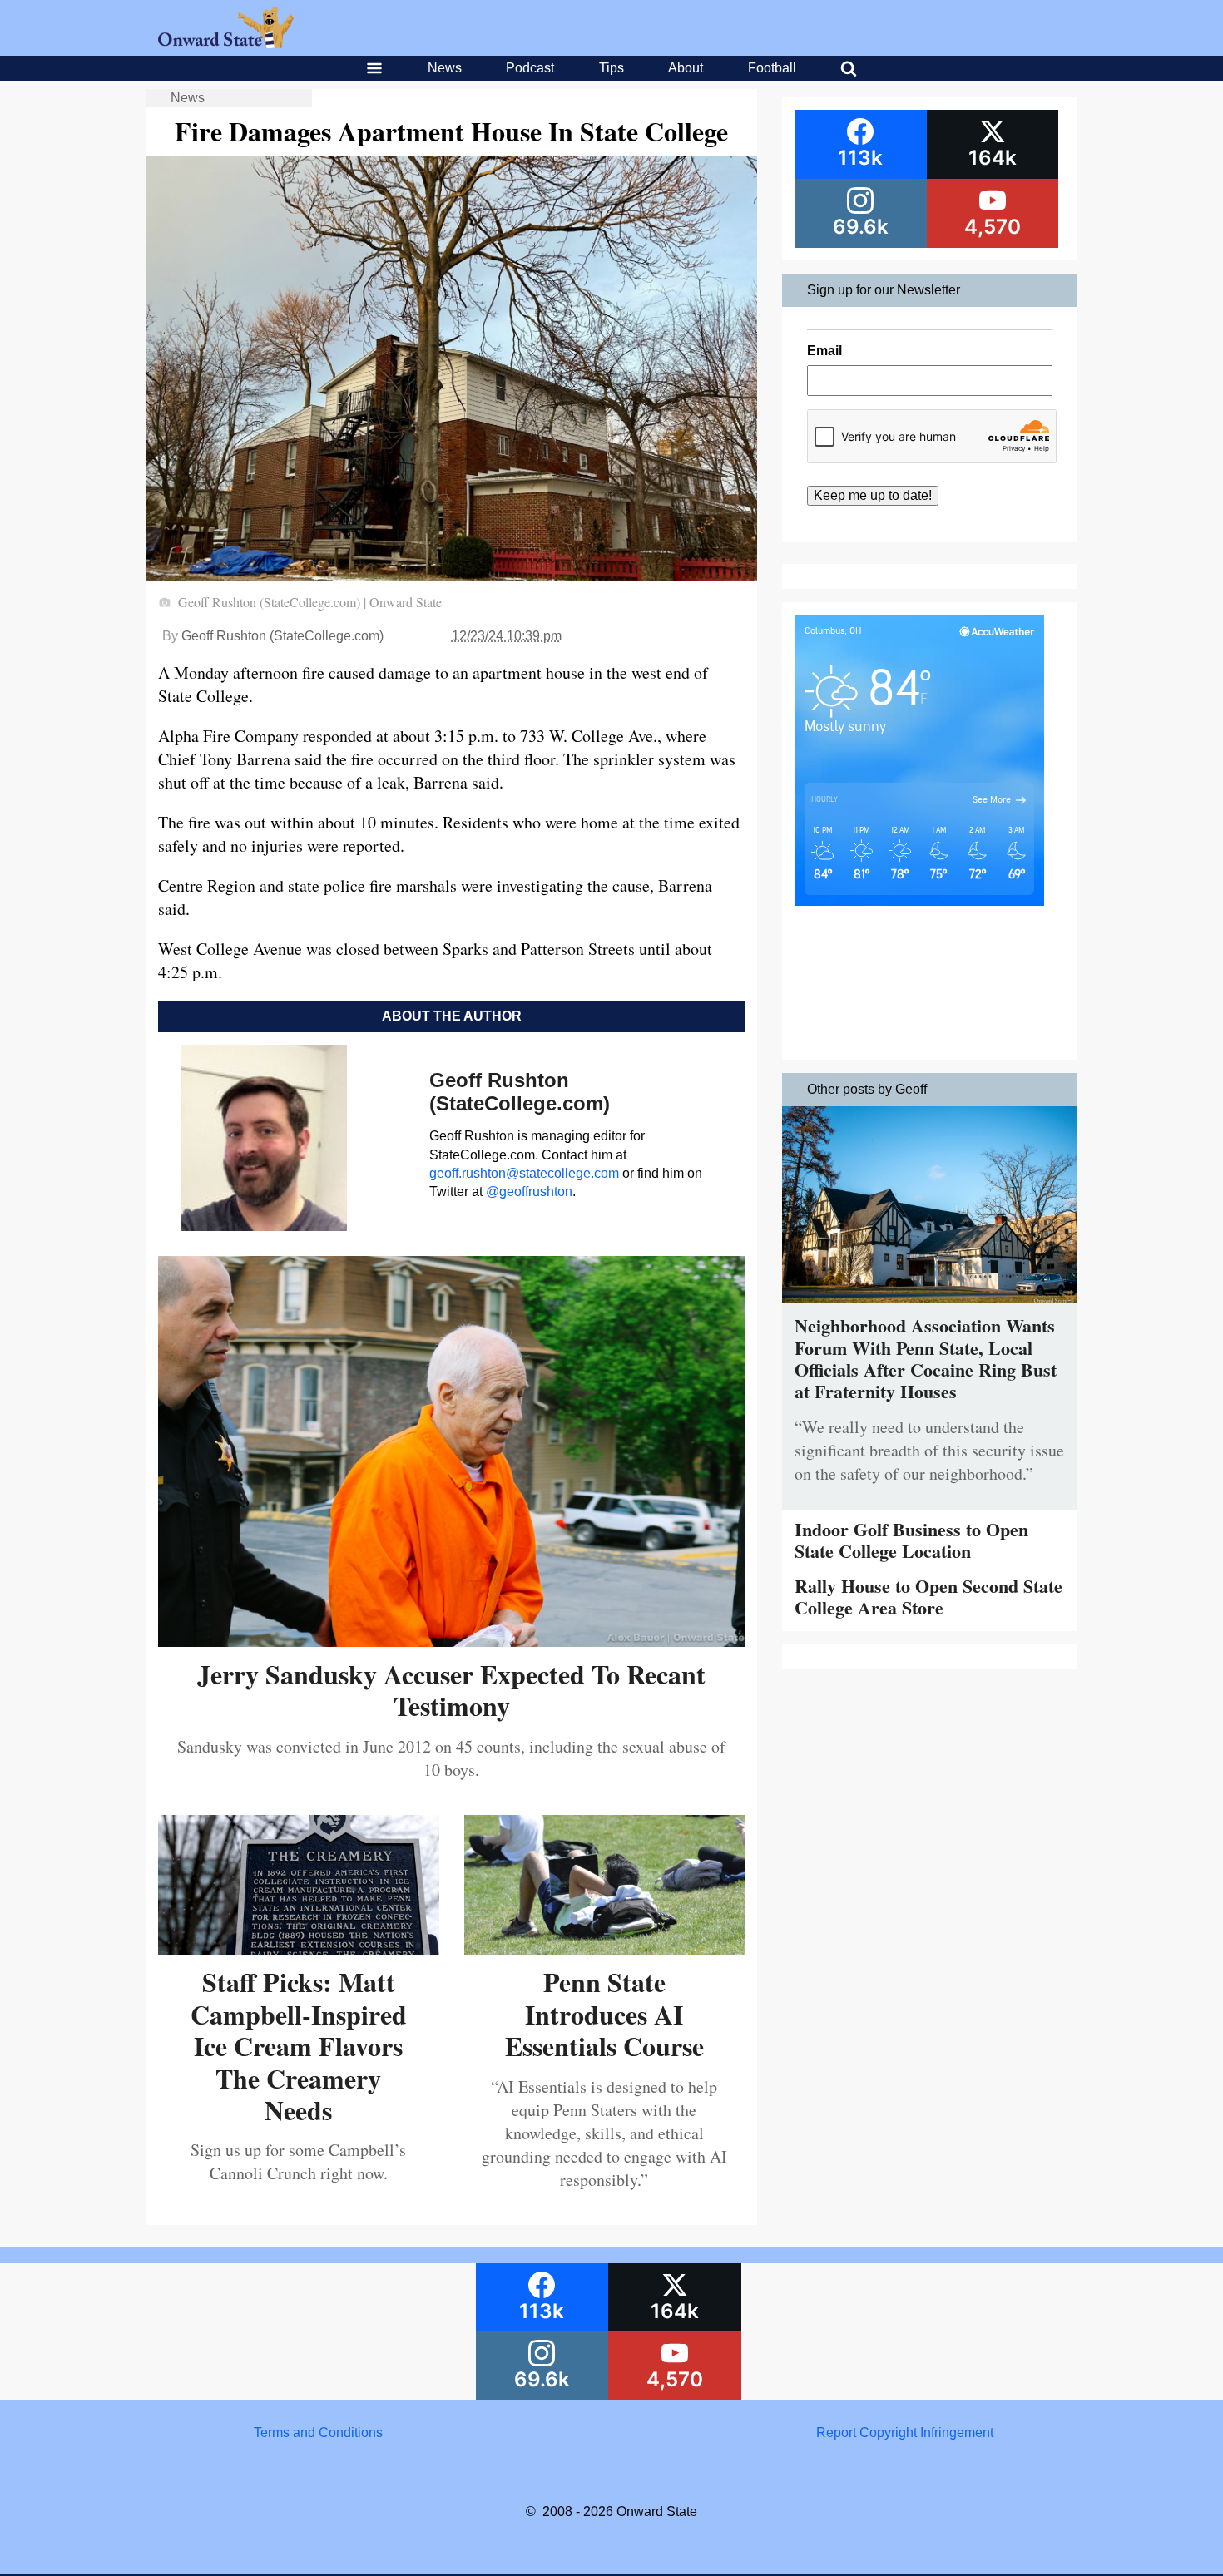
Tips (611, 68)
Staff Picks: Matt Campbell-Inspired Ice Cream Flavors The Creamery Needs (299, 2046)
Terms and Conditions (318, 2433)
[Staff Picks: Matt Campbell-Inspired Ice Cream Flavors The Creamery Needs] (299, 1948)
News (445, 68)
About (686, 68)
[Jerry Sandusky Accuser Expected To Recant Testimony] (451, 1641)
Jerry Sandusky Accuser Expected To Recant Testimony (451, 1690)
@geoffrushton (529, 1192)
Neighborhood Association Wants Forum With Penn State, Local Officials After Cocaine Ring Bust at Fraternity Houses (926, 1358)
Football (772, 68)
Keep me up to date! (873, 495)
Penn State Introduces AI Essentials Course (604, 2014)
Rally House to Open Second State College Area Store (928, 1597)
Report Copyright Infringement (905, 2433)
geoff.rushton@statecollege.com (524, 1173)
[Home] (226, 44)
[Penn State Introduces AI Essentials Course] (605, 1948)
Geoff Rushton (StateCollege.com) (282, 636)
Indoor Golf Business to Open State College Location (911, 1540)
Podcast (530, 68)
